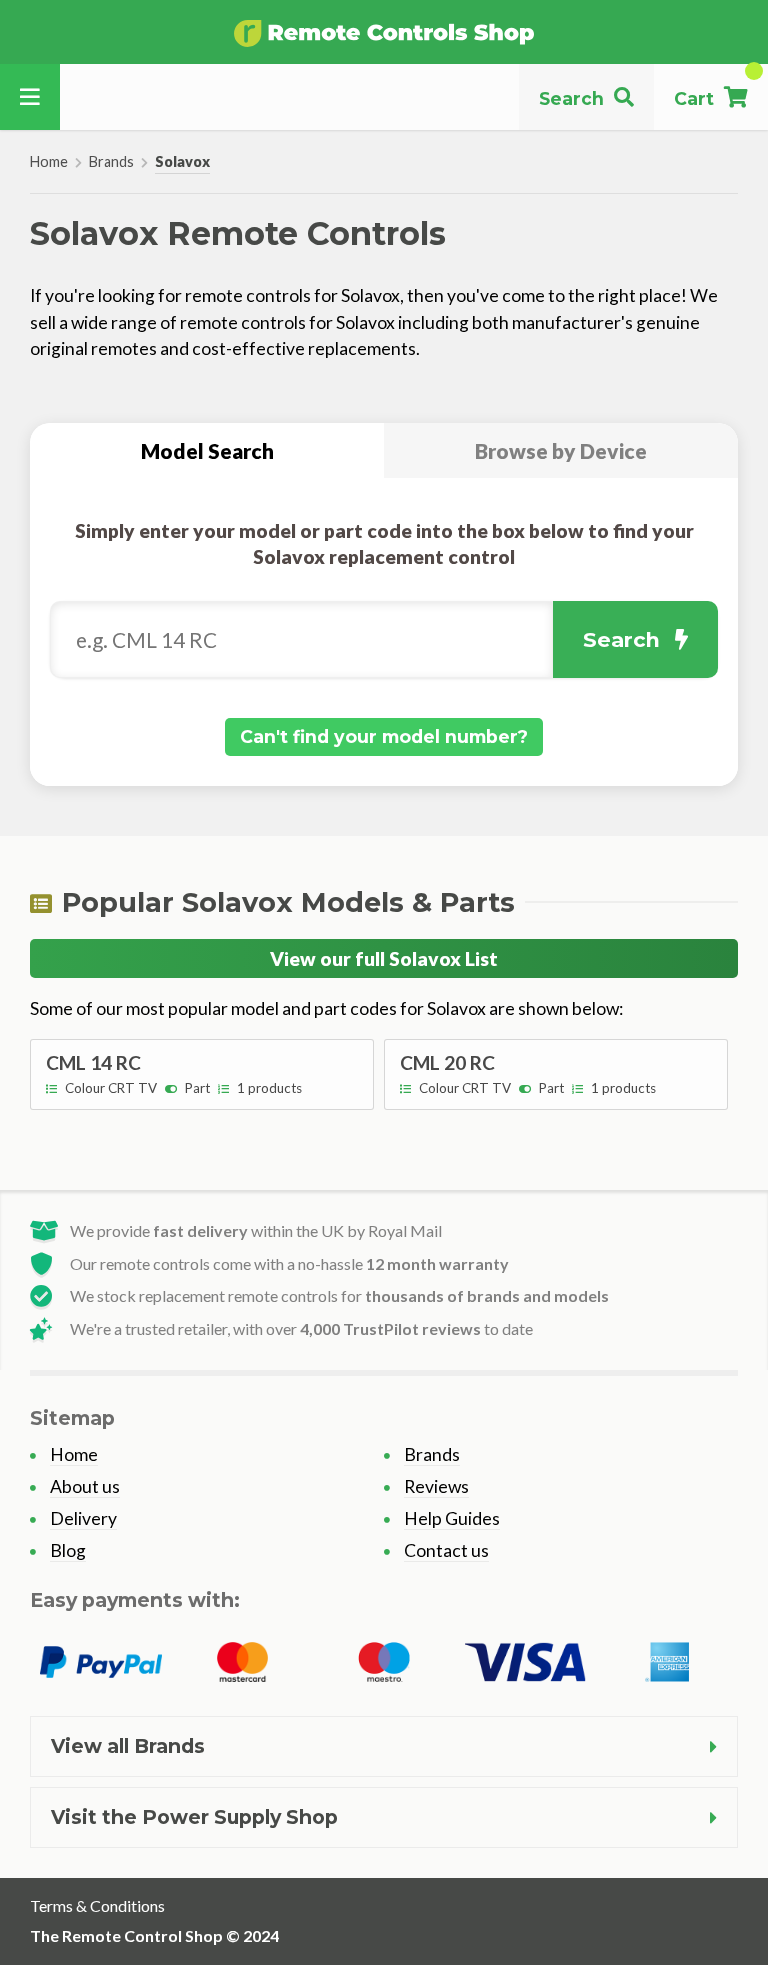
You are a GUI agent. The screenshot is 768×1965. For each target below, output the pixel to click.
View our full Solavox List (384, 958)
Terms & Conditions (97, 1905)
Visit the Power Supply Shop (194, 1817)
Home (49, 161)
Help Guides (452, 1518)
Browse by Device (561, 450)
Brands (111, 161)
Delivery (83, 1518)
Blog (68, 1550)
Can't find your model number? (384, 736)
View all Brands (128, 1746)
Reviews (436, 1486)
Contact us (446, 1550)
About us (85, 1486)
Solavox (182, 161)
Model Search (207, 450)
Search (621, 639)
